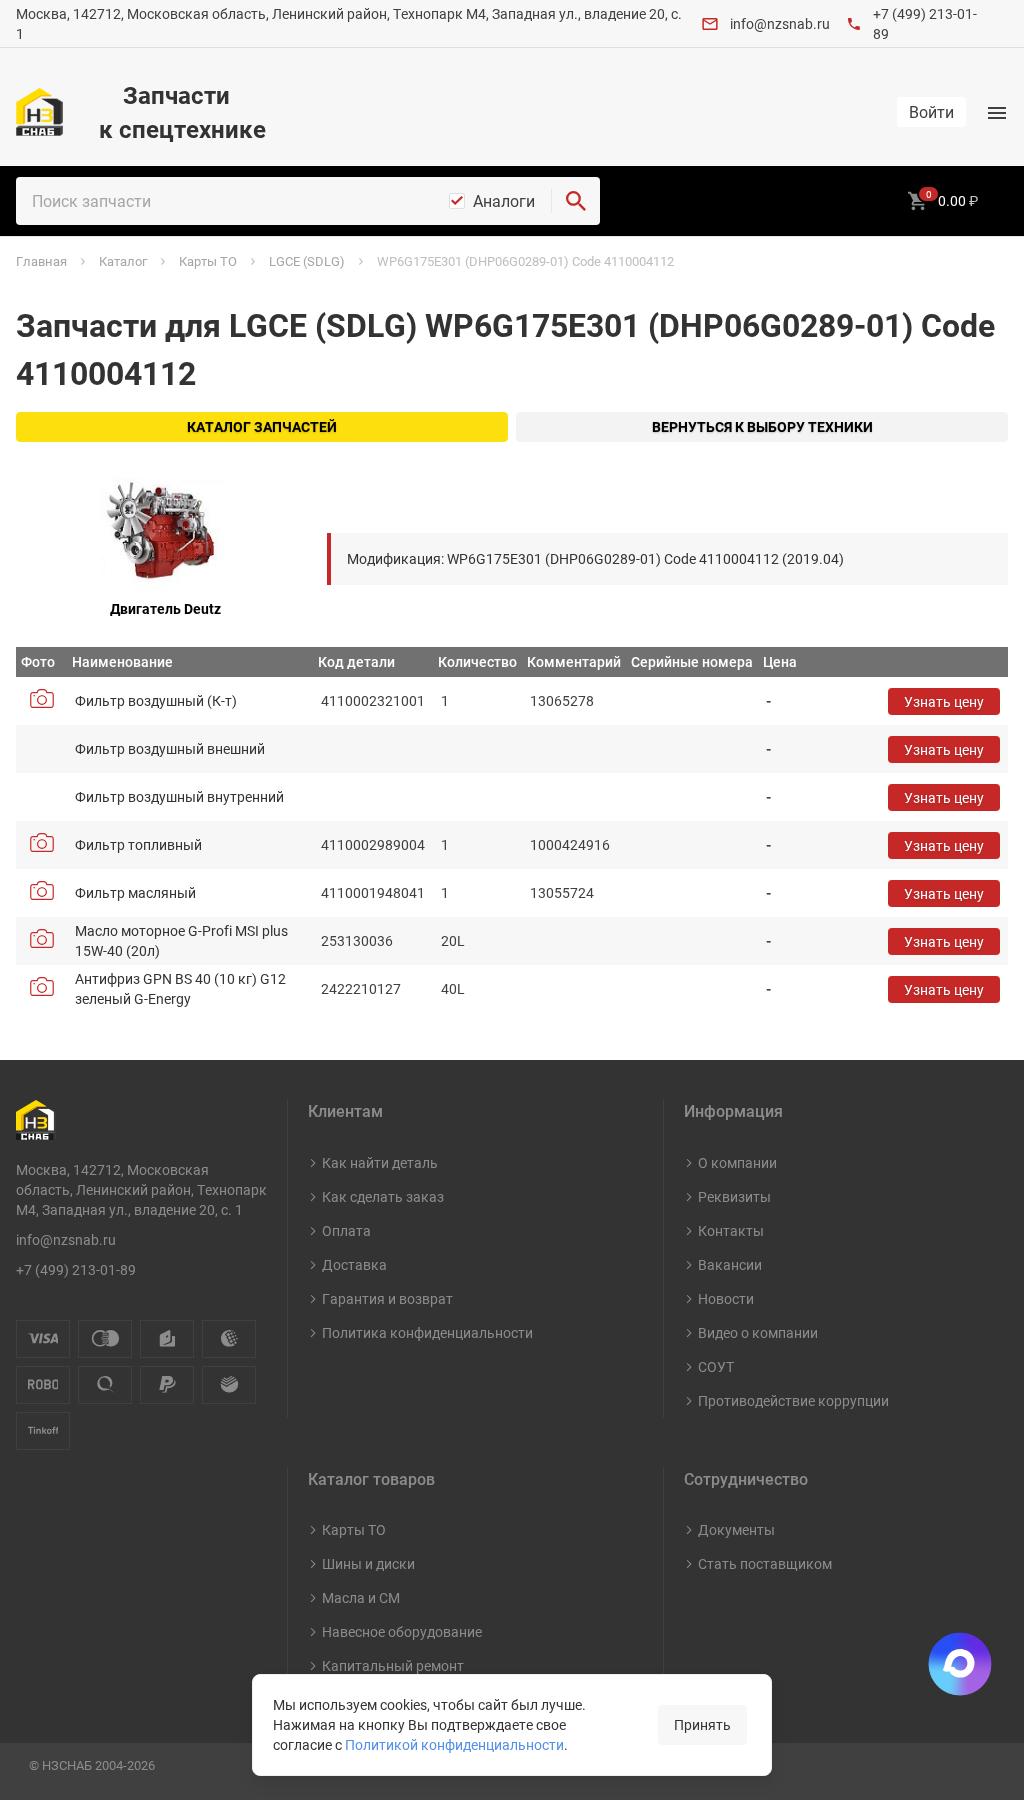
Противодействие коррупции (793, 1400)
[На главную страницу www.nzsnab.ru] (39, 112)
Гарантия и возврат (387, 1298)
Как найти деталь (380, 1162)
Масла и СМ (361, 1597)
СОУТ (716, 1366)
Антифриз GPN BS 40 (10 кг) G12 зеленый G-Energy (180, 988)
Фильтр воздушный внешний (170, 748)
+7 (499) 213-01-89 (76, 1269)
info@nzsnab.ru (780, 23)
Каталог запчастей (262, 426)
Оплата (346, 1230)
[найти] (576, 201)
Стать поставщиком (765, 1563)
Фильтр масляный (135, 892)
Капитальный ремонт (393, 1665)
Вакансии (730, 1264)
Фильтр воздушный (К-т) (156, 700)
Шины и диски (368, 1563)
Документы (736, 1529)
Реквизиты (734, 1196)
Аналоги (504, 201)
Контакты (731, 1230)
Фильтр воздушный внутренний (179, 796)
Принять (702, 1724)
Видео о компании (758, 1332)
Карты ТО (354, 1529)
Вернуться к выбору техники (762, 426)
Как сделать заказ (383, 1196)
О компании (737, 1162)
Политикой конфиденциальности (454, 1744)
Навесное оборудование (402, 1631)
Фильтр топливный (138, 844)
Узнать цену (944, 701)
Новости (726, 1298)
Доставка (354, 1264)
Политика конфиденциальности (427, 1332)
